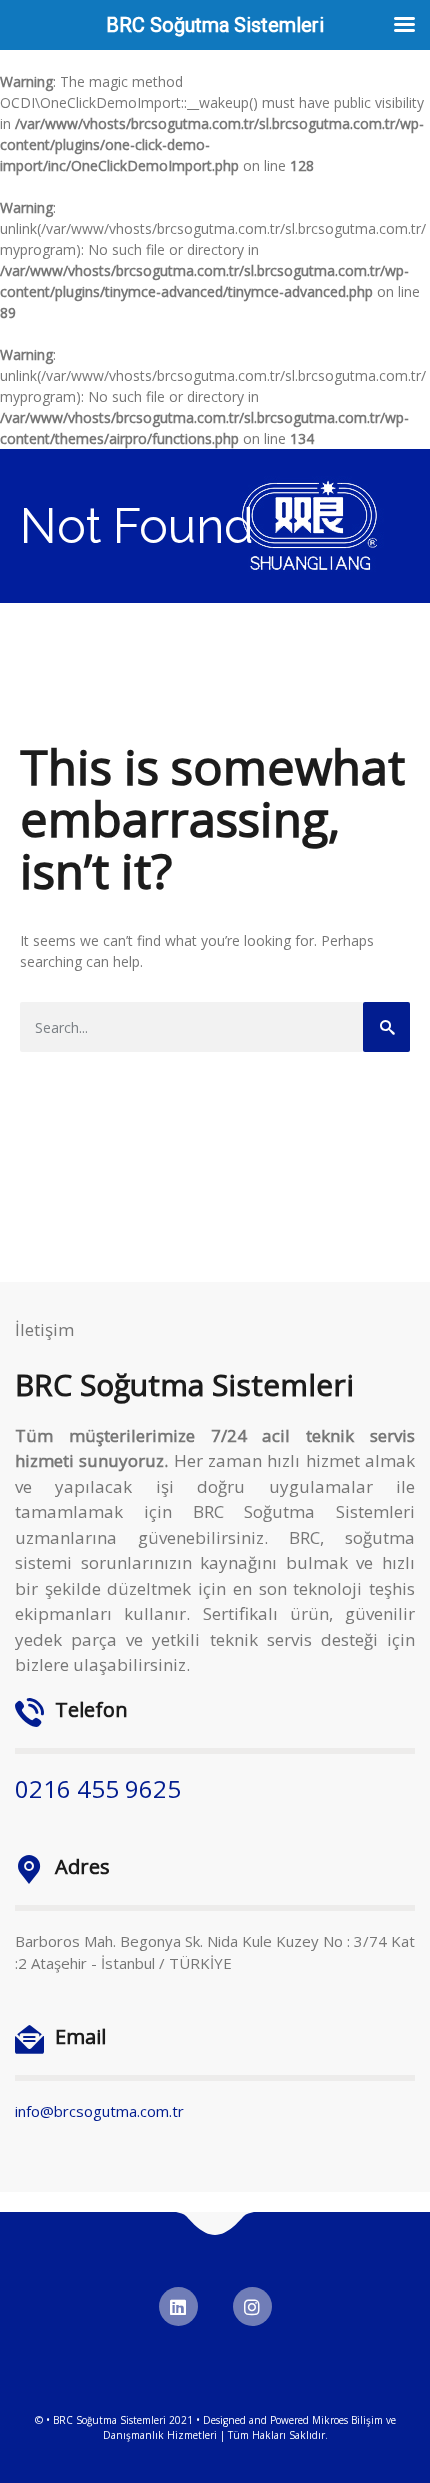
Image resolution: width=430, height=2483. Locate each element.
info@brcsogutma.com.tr (99, 2111)
